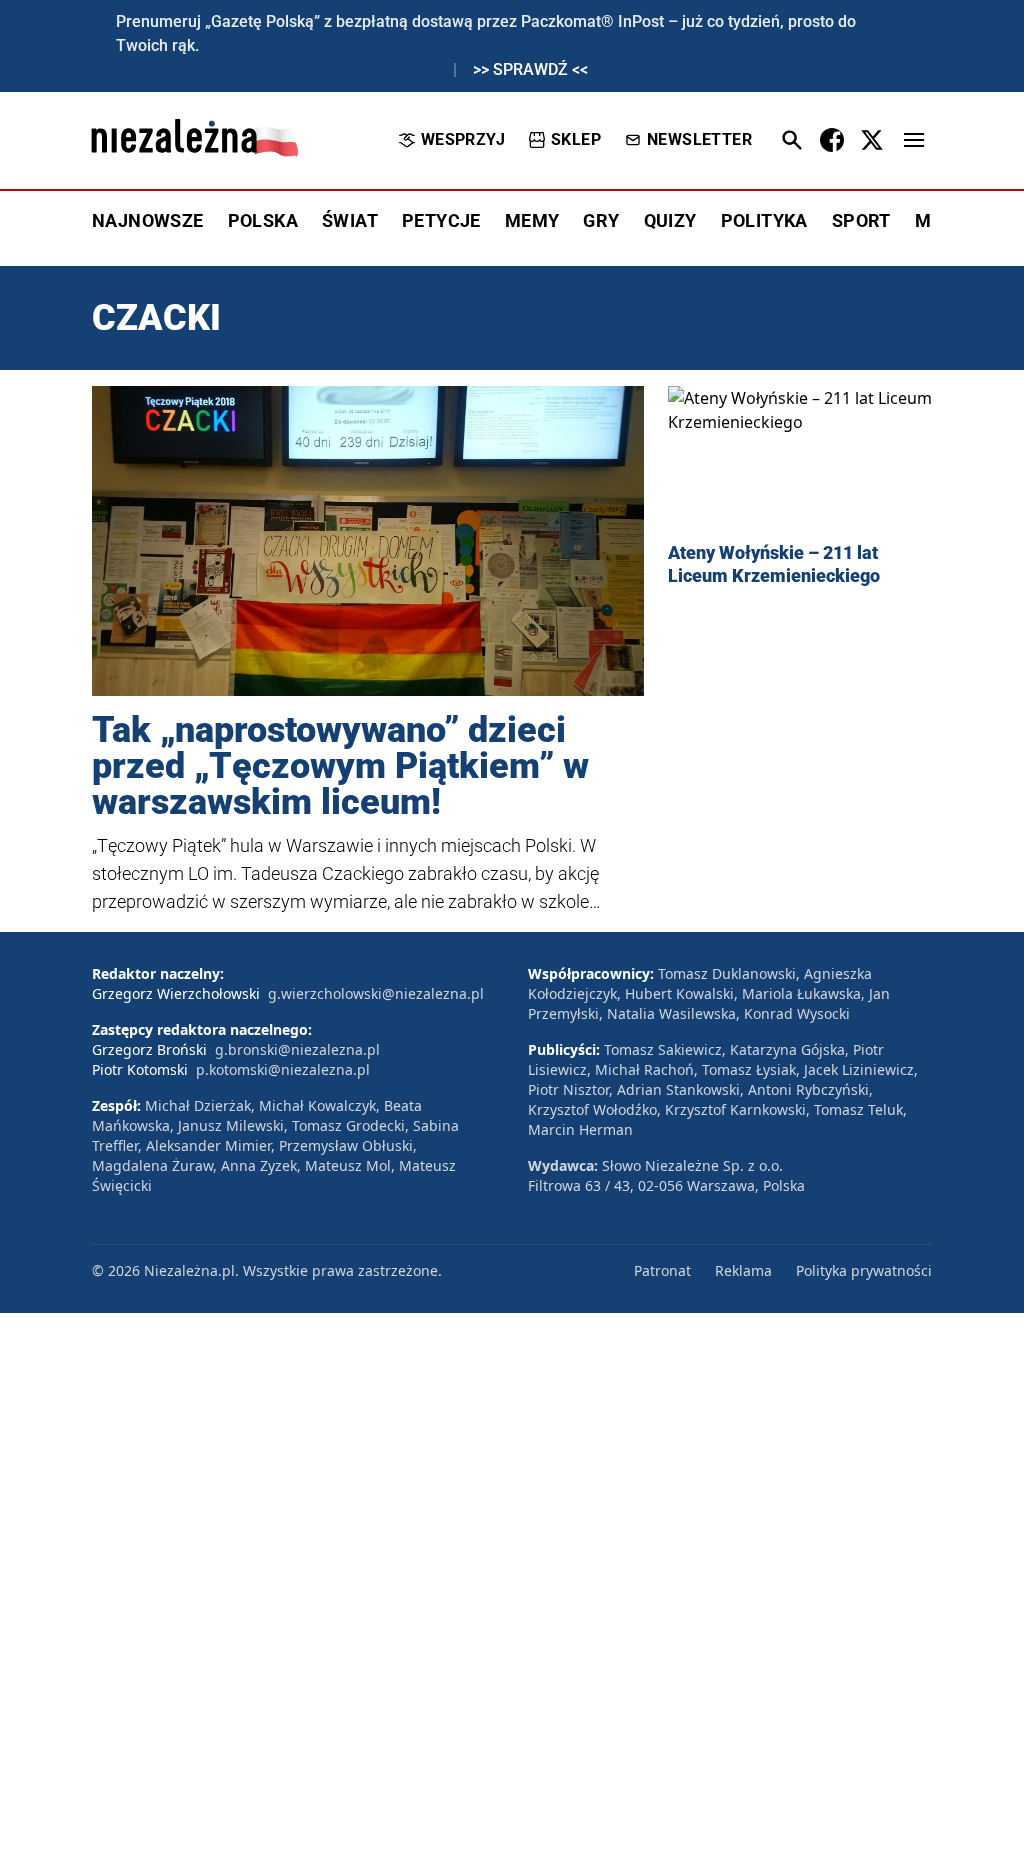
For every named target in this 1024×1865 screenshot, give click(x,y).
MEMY (532, 220)
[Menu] (914, 140)
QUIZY (670, 220)
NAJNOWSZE (148, 220)
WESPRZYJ (463, 139)
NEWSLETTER (699, 139)
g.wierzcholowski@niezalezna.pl (376, 993)
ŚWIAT (350, 220)
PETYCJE (441, 220)
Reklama (743, 1270)
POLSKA (263, 220)
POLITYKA (764, 220)
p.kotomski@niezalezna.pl (283, 1069)
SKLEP (576, 139)
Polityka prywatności (864, 1270)
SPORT (861, 220)
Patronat (662, 1270)
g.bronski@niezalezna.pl (297, 1049)
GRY (601, 220)
